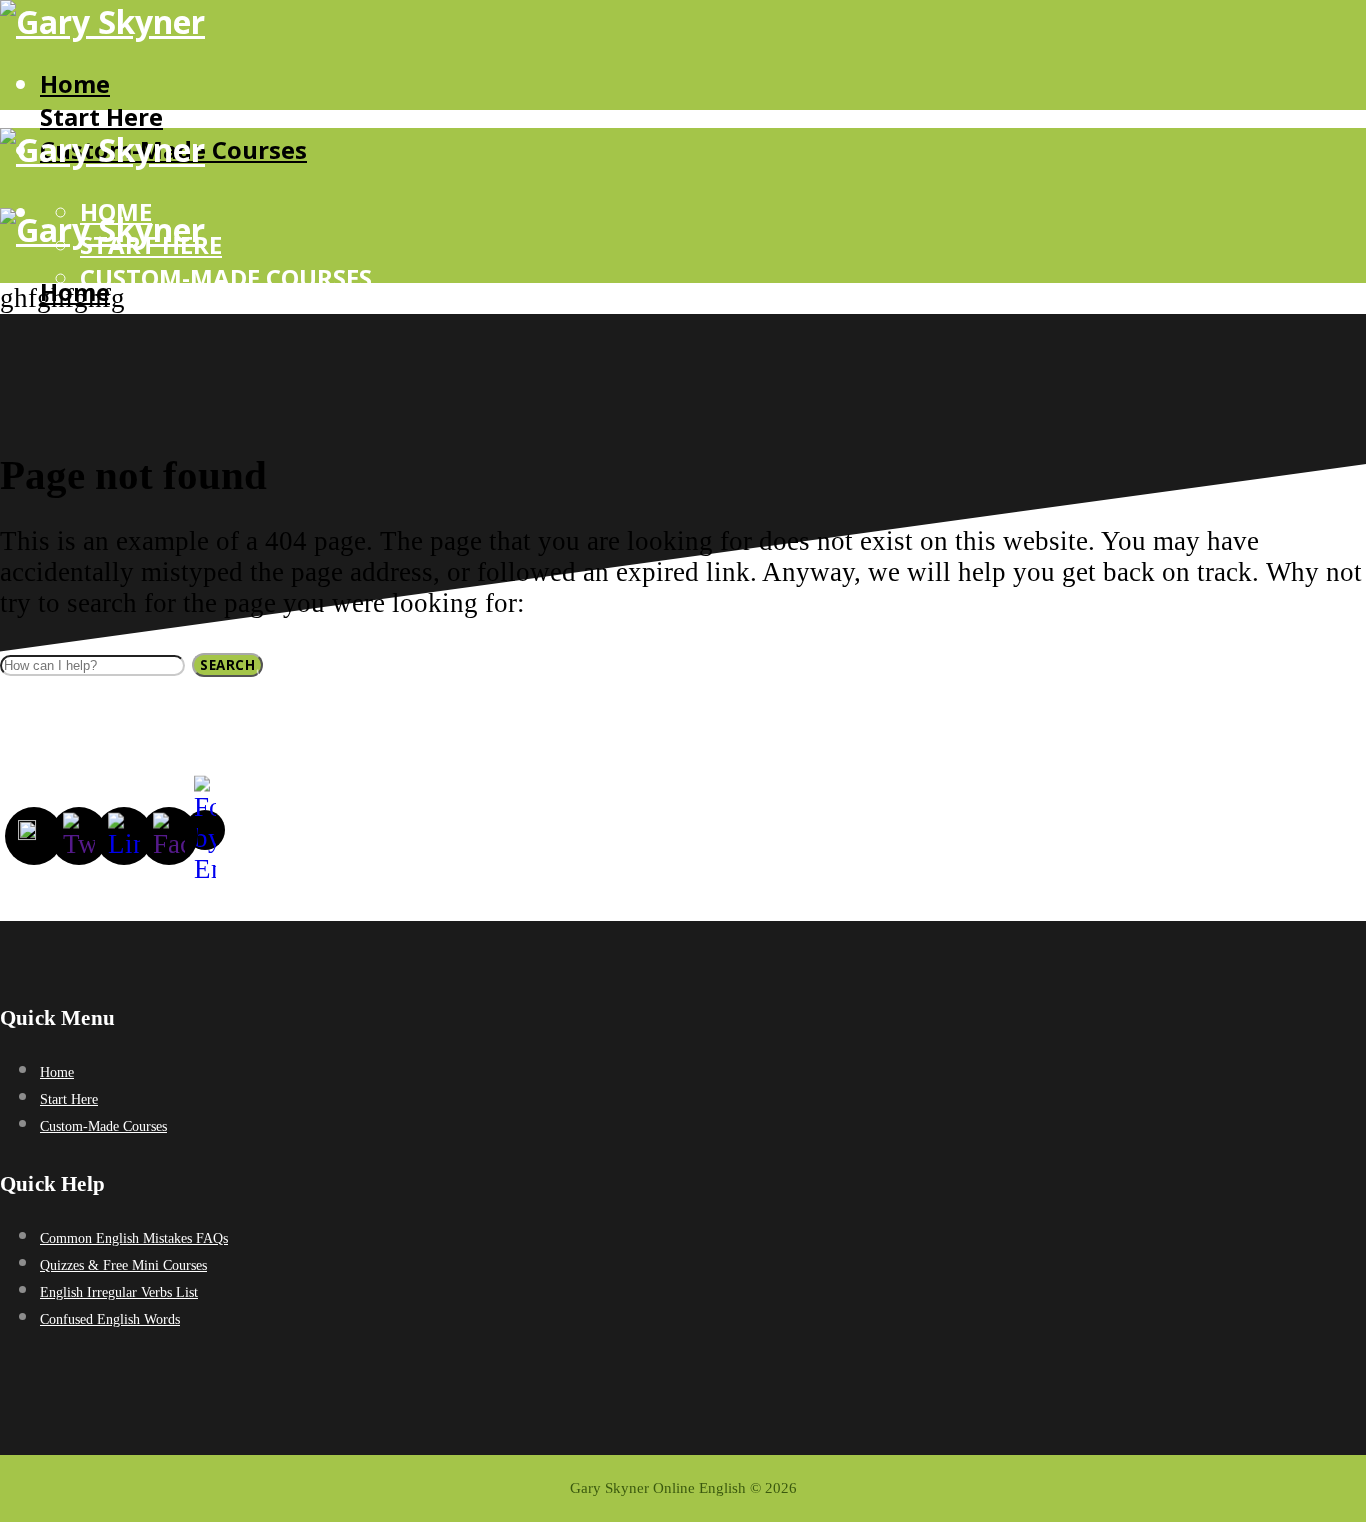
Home (75, 83)
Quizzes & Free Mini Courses (123, 1265)
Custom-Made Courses (226, 277)
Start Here (101, 116)
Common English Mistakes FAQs (134, 1238)
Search (227, 665)
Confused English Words (110, 1319)
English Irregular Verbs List (119, 1292)
